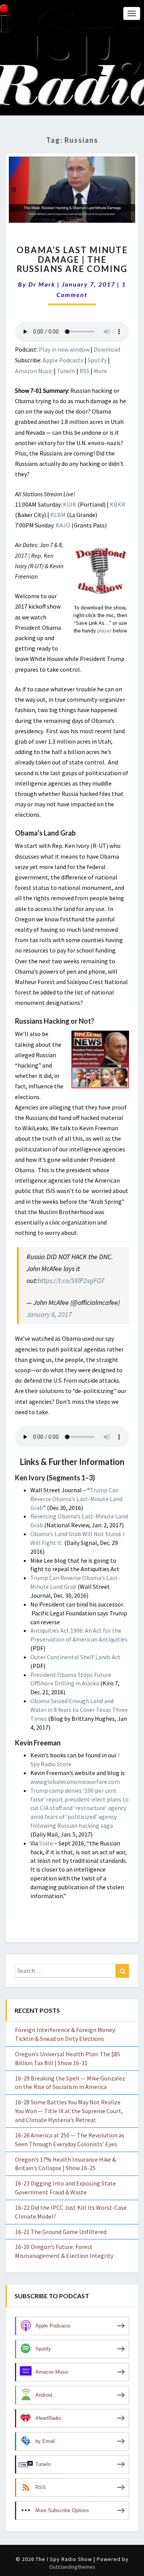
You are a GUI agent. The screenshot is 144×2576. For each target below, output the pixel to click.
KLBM (58, 515)
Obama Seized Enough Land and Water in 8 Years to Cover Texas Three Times (79, 1710)
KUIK (70, 504)
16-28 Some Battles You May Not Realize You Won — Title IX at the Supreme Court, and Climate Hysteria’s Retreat (69, 2111)
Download (107, 349)
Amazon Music (34, 371)
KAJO (63, 525)
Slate (46, 1843)
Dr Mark (42, 284)
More (100, 371)
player (104, 631)
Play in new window (64, 349)
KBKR (118, 504)
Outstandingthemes (72, 2567)
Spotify (97, 360)
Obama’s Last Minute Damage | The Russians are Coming (72, 259)
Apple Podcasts (63, 360)
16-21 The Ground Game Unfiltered (61, 2232)
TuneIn (66, 371)
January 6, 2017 (49, 1314)
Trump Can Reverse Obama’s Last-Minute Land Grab (76, 1499)
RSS (84, 371)
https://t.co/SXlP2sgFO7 (71, 1280)
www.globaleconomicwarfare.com (75, 1782)
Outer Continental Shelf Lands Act (75, 1657)
